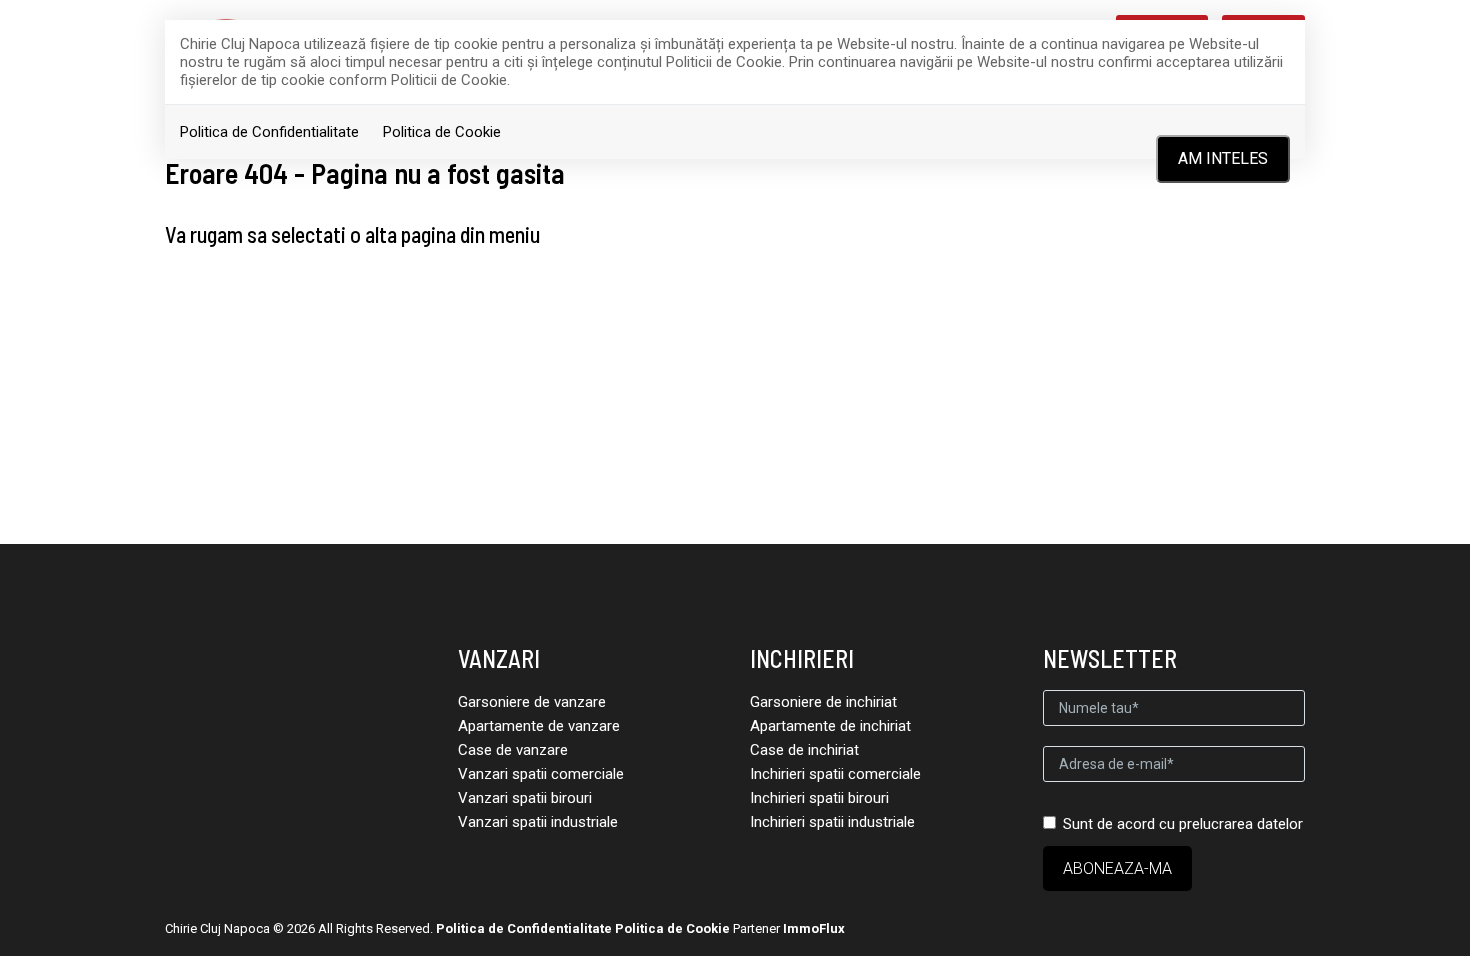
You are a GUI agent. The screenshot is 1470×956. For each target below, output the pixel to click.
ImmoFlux (814, 928)
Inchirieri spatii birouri (819, 798)
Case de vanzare (513, 750)
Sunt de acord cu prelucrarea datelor (1183, 824)
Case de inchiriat (804, 750)
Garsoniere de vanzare (532, 702)
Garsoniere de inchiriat (823, 702)
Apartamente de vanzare (539, 726)
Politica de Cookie (442, 132)
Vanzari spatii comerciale (541, 774)
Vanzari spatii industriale (538, 822)
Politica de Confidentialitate (269, 132)
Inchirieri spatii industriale (832, 822)
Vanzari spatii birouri (525, 798)
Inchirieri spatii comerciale (835, 774)
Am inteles (1223, 158)
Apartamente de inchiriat (830, 726)
